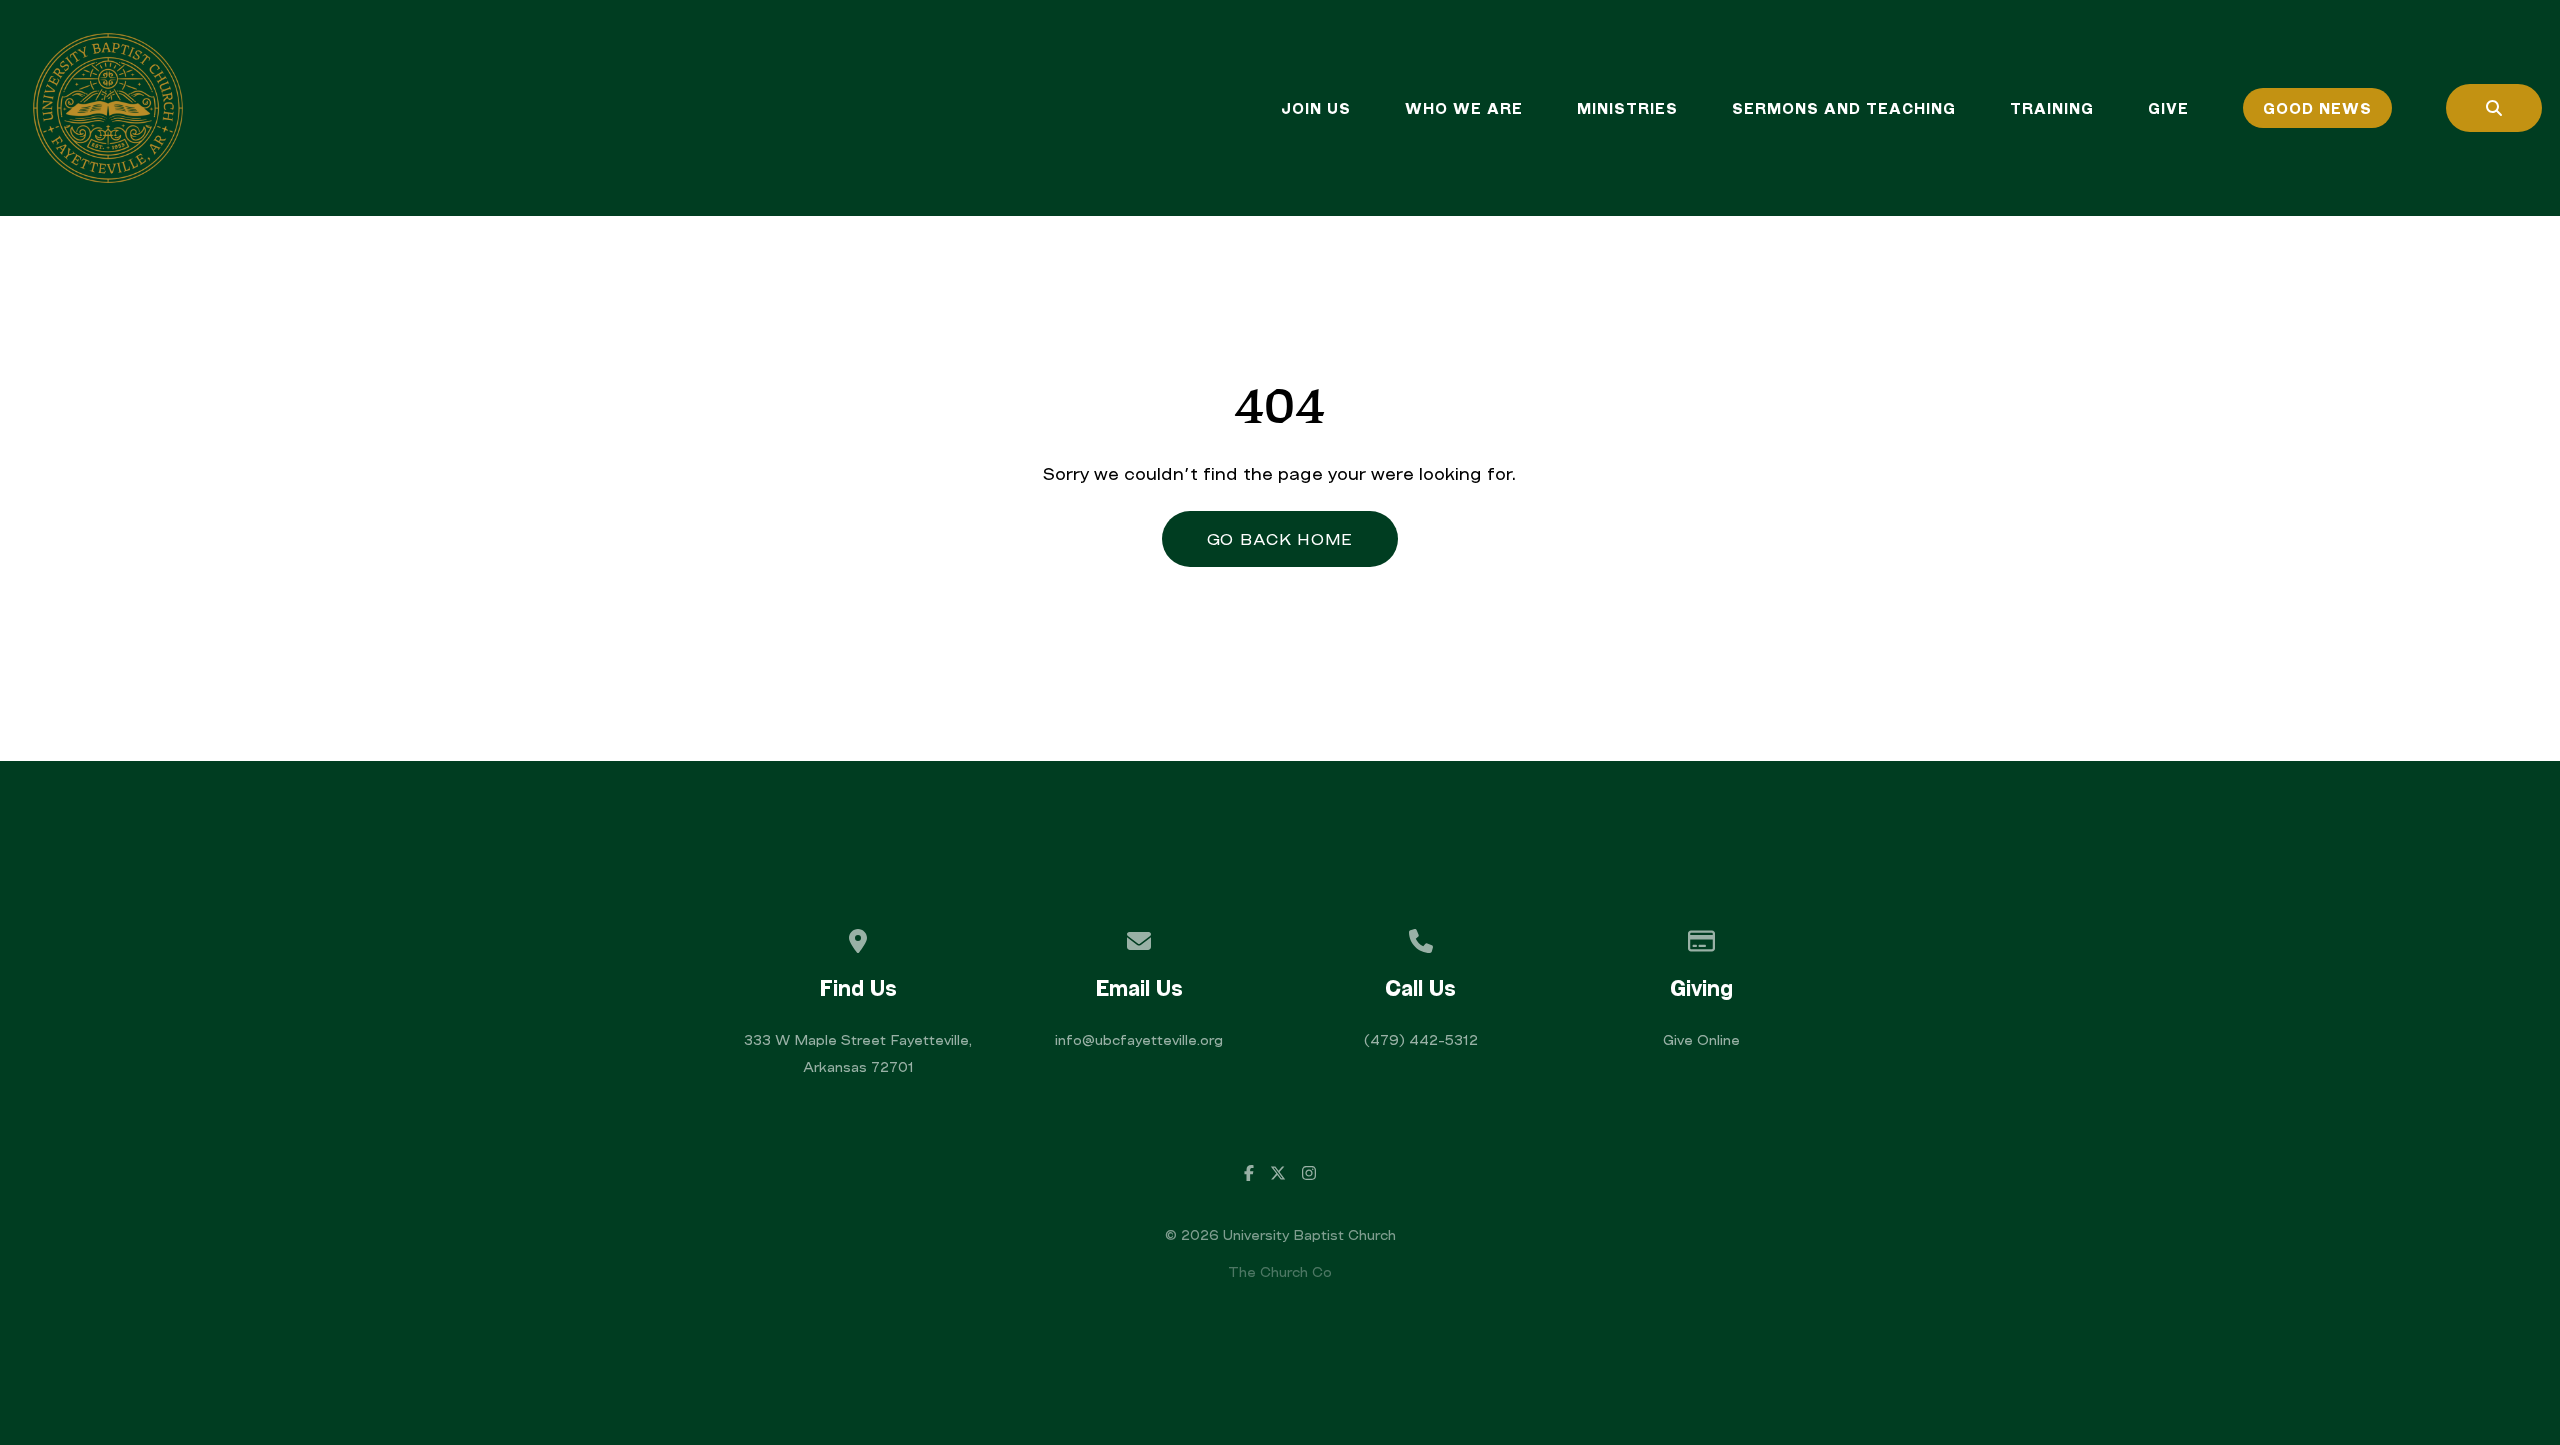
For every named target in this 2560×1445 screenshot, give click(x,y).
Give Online (1701, 1039)
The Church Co (1280, 1271)
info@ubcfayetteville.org (1139, 1039)
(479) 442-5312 (1421, 1039)
